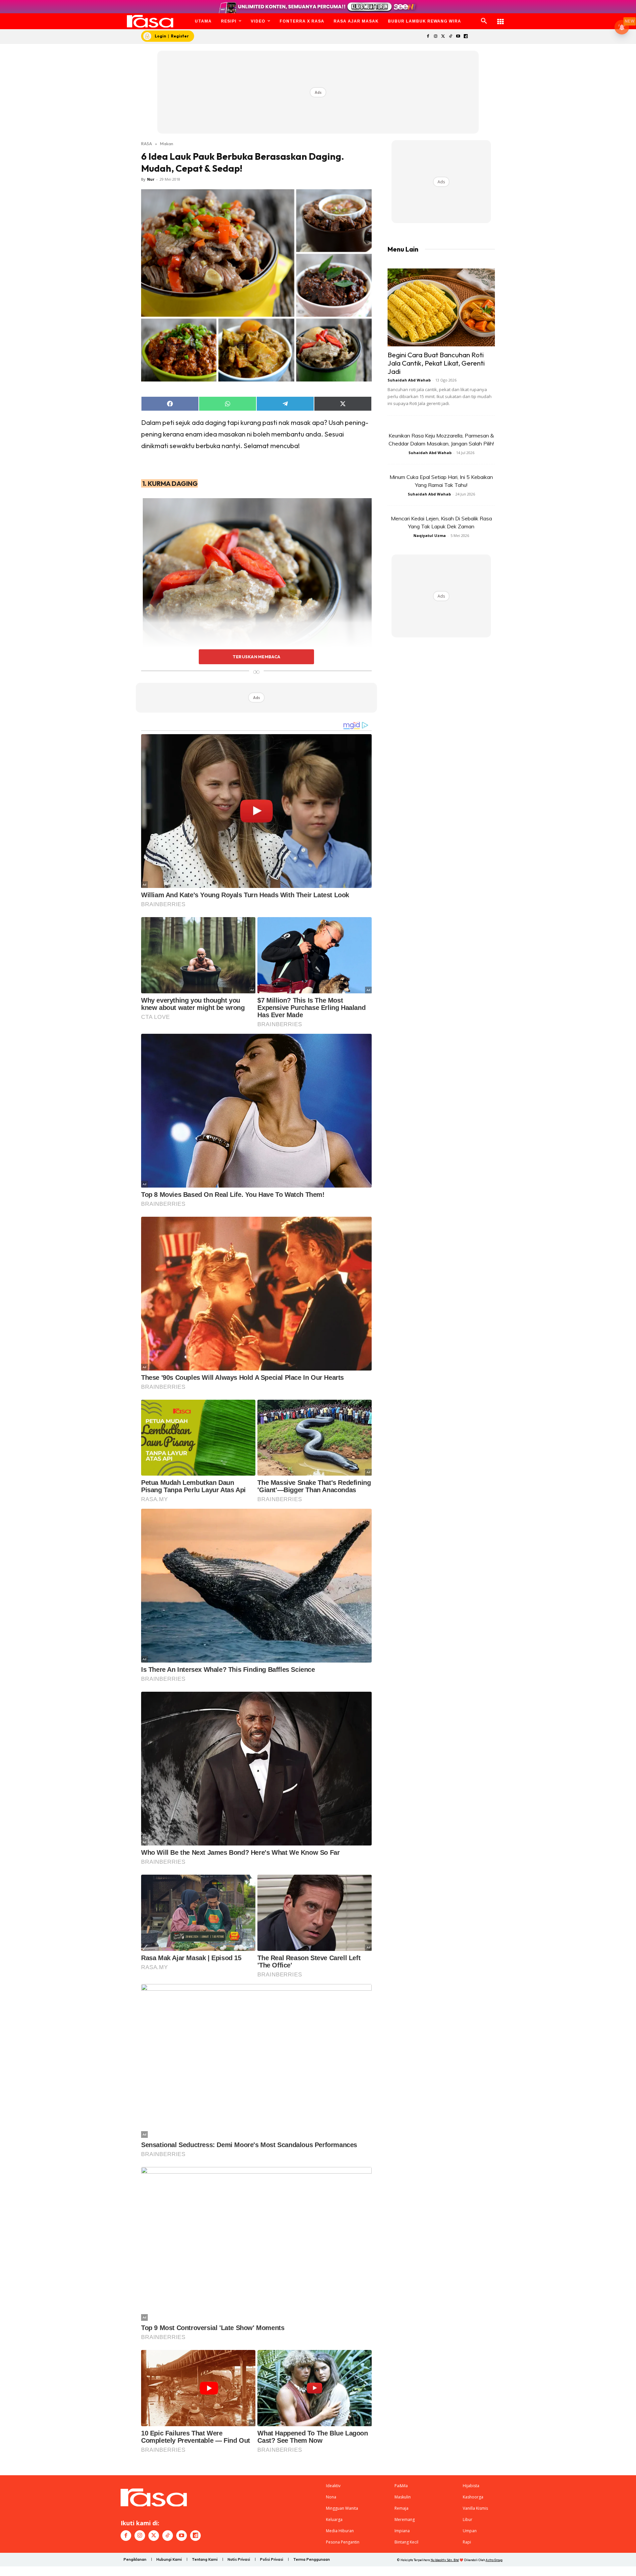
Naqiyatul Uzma (430, 535)
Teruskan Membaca (256, 657)
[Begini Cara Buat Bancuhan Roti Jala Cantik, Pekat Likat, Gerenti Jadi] (441, 307)
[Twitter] (443, 37)
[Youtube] (458, 37)
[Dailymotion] (466, 37)
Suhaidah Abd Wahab (409, 380)
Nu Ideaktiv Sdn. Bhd (445, 2560)
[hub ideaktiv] (501, 18)
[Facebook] (428, 37)
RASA (147, 144)
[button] (484, 21)
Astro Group (494, 2560)
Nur (151, 179)
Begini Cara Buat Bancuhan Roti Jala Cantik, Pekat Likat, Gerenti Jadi (436, 363)
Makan (167, 144)
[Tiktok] (451, 37)
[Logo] (150, 21)
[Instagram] (435, 37)
